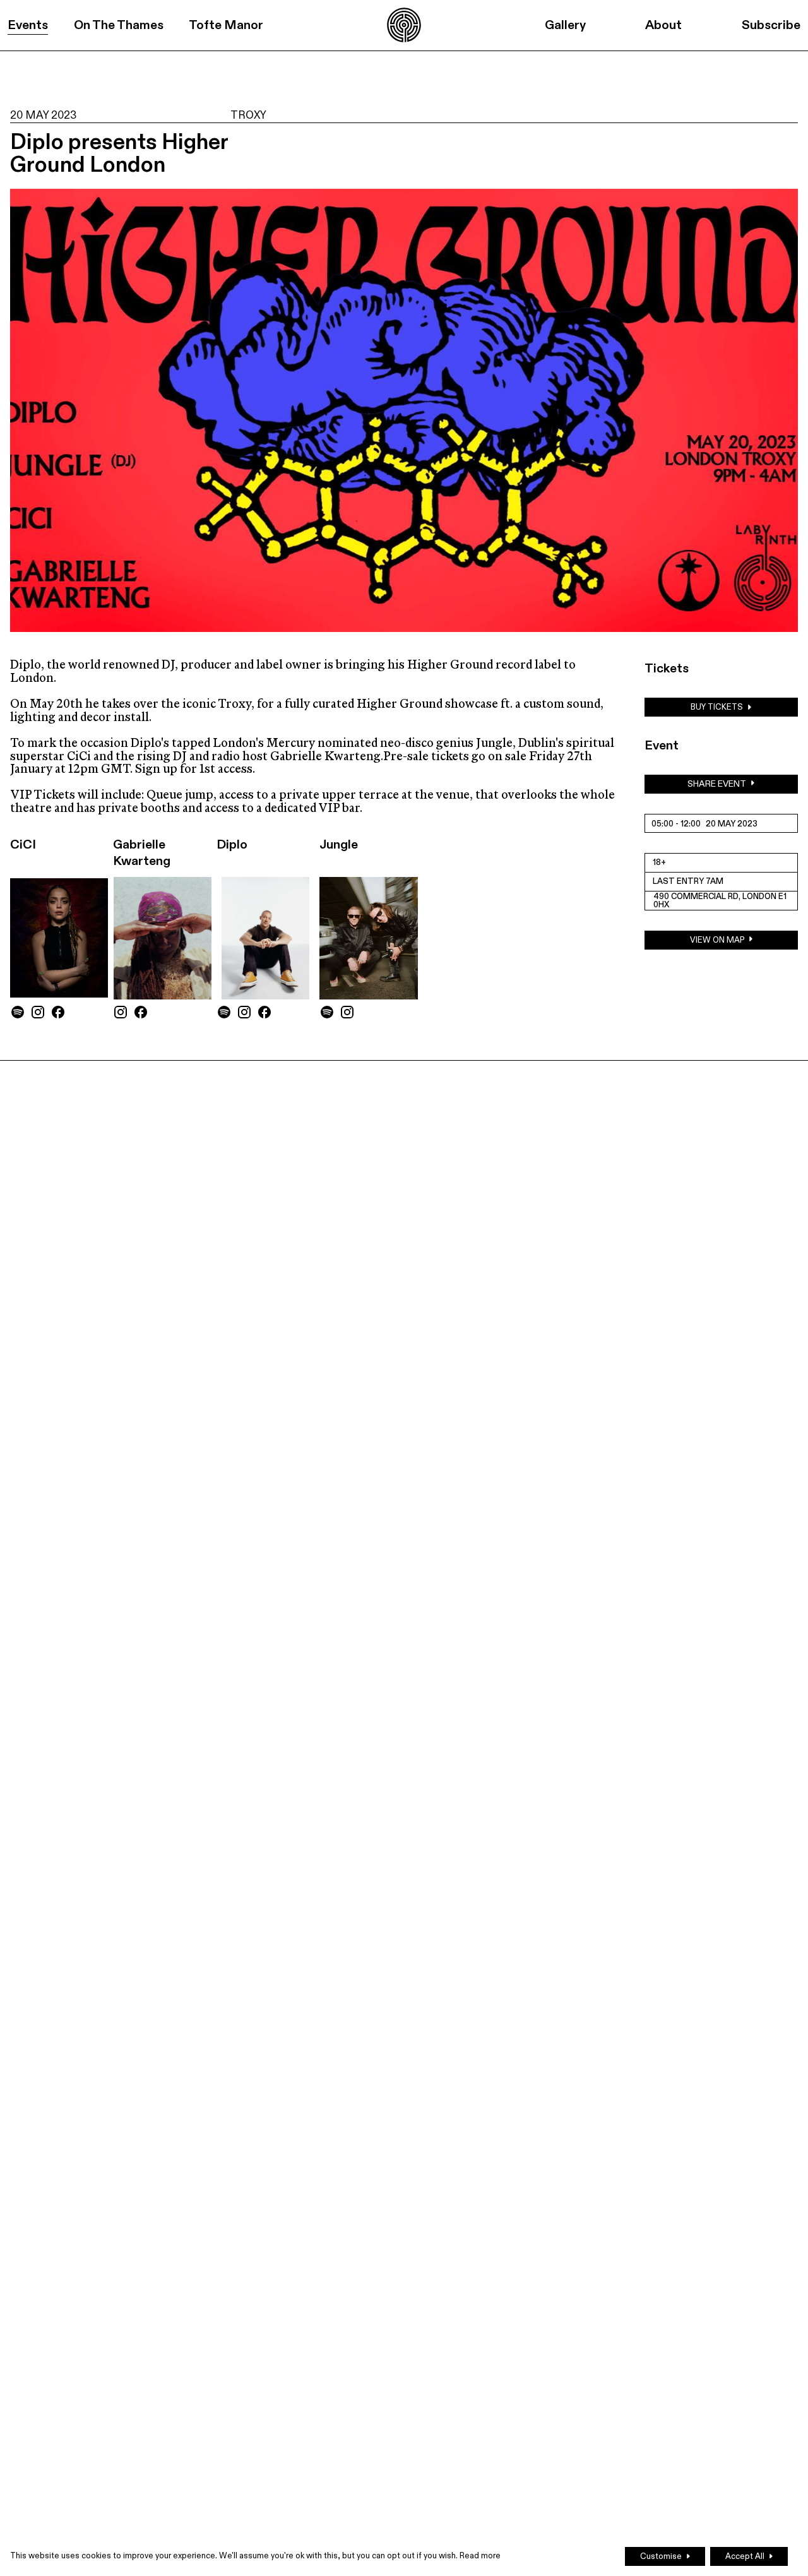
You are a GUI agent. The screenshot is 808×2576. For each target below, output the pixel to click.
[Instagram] (38, 1012)
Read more (480, 2556)
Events (28, 25)
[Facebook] (58, 1012)
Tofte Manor (226, 25)
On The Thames (119, 25)
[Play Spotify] (18, 1012)
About (663, 25)
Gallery (565, 25)
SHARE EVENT (717, 784)
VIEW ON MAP (717, 940)
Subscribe (771, 25)
